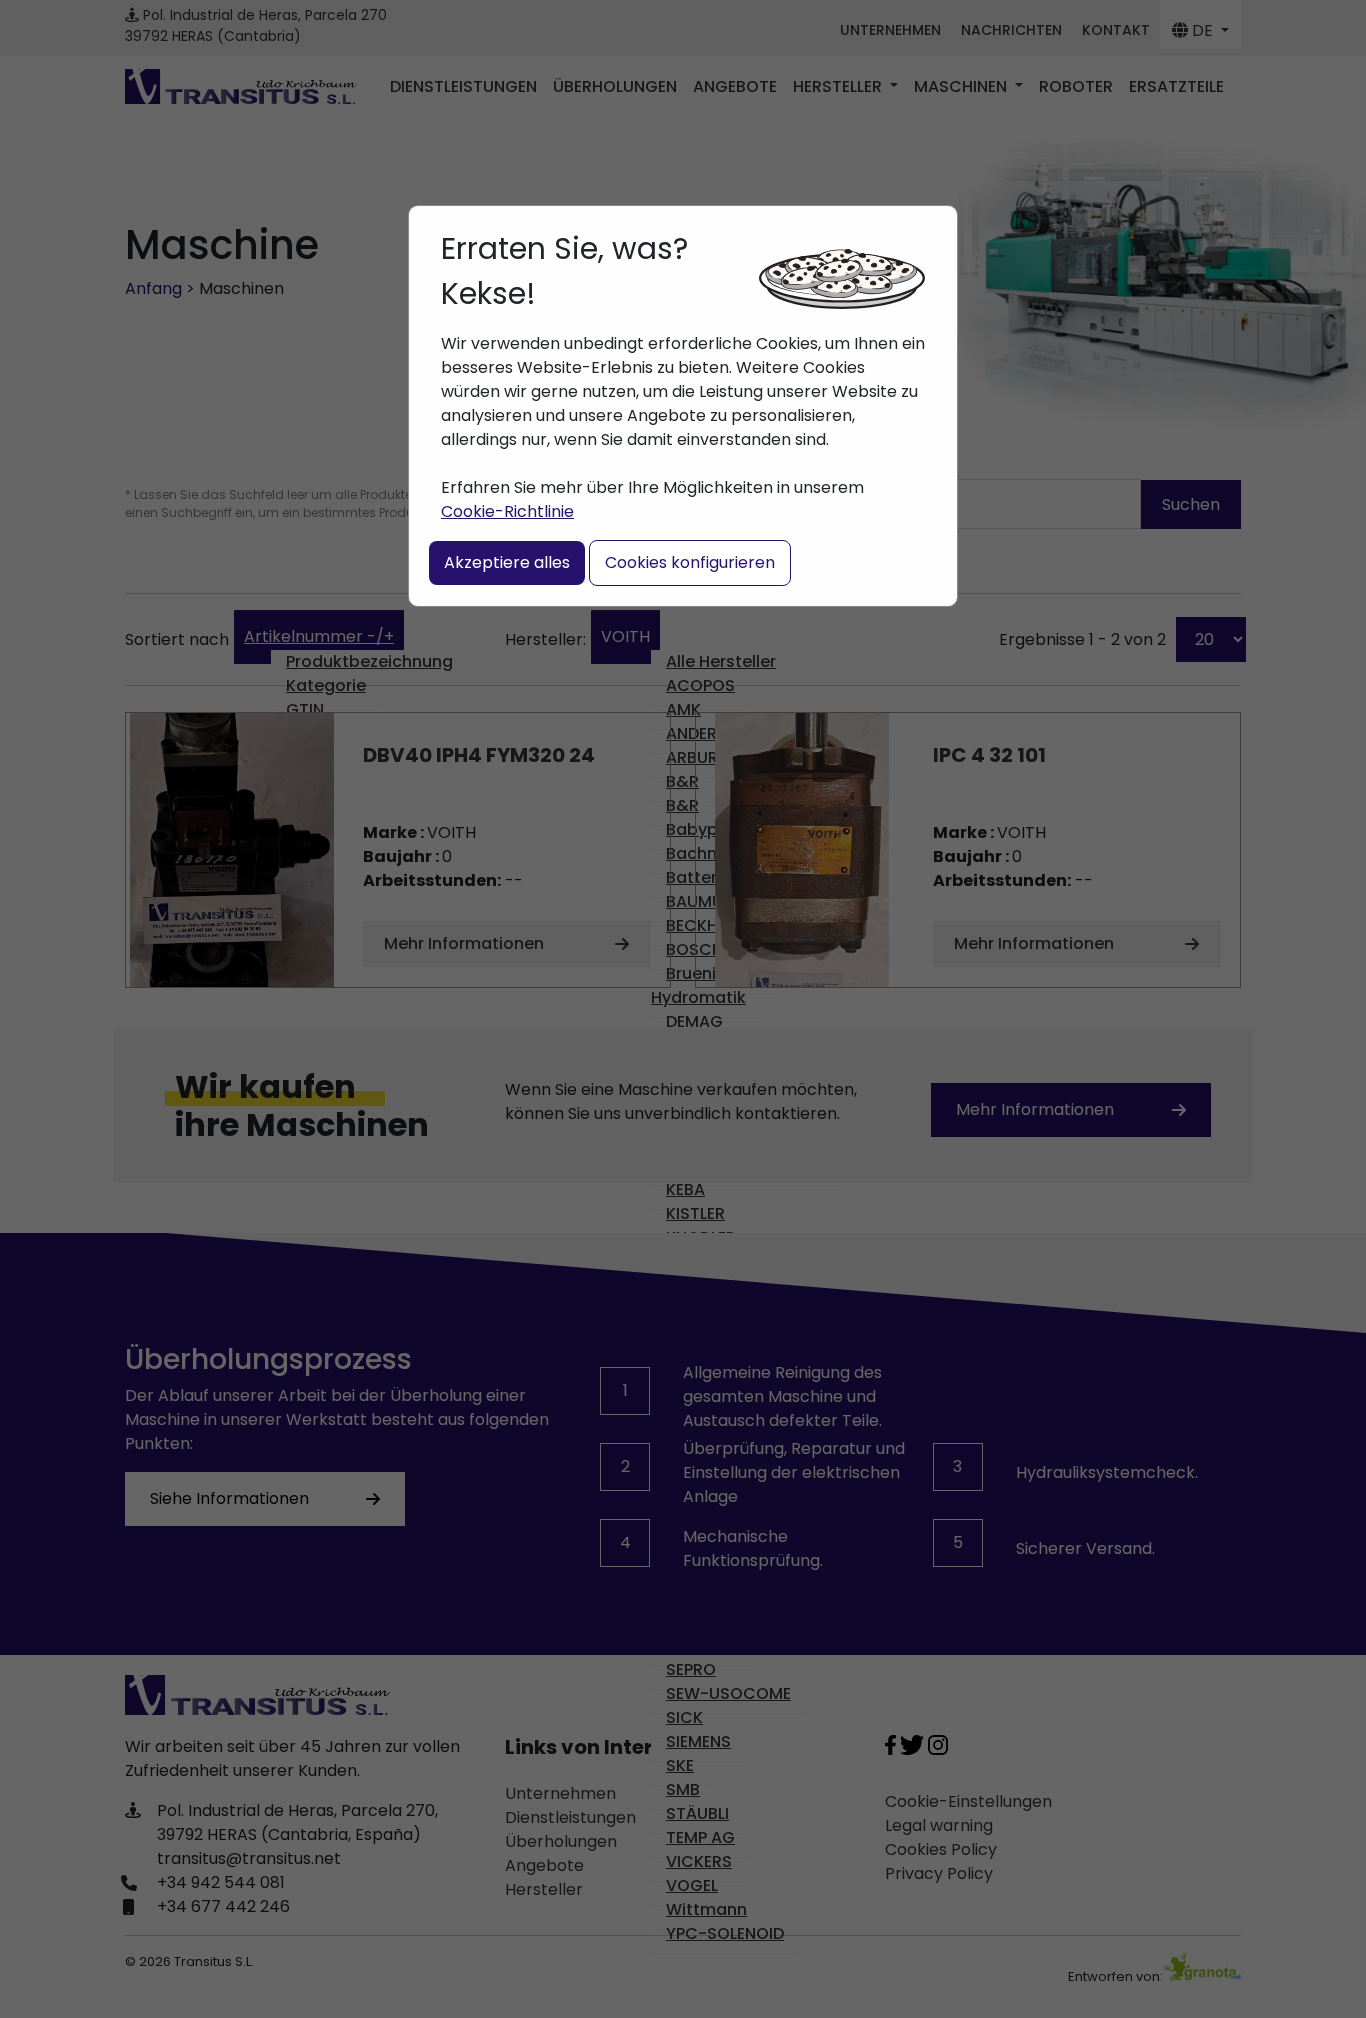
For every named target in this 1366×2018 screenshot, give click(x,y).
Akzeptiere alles (507, 562)
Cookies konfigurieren (690, 562)
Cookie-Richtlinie (507, 511)
